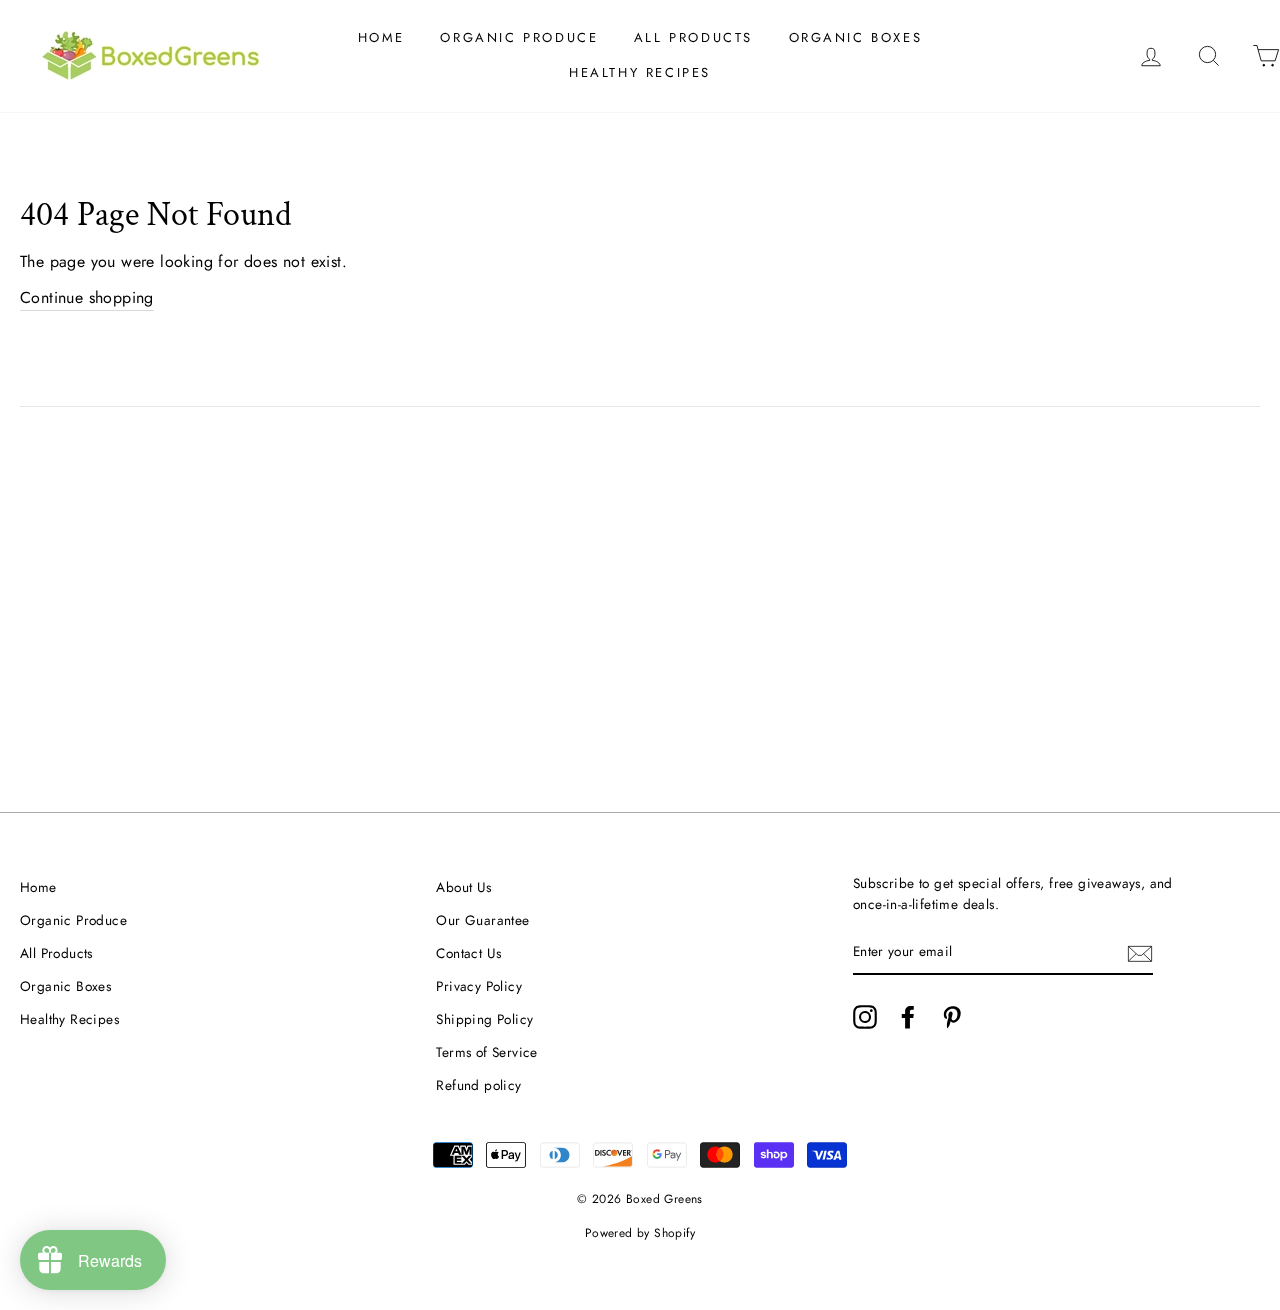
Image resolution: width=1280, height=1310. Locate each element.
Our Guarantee (482, 920)
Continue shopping (87, 297)
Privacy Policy (479, 986)
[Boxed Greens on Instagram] (865, 1017)
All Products (693, 37)
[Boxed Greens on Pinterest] (952, 1017)
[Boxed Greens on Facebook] (908, 1017)
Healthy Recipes (640, 72)
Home (381, 37)
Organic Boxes (856, 37)
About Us (463, 887)
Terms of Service (486, 1052)
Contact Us (468, 953)
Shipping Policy (484, 1019)
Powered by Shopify (640, 1233)
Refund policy (478, 1085)
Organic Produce (519, 37)
